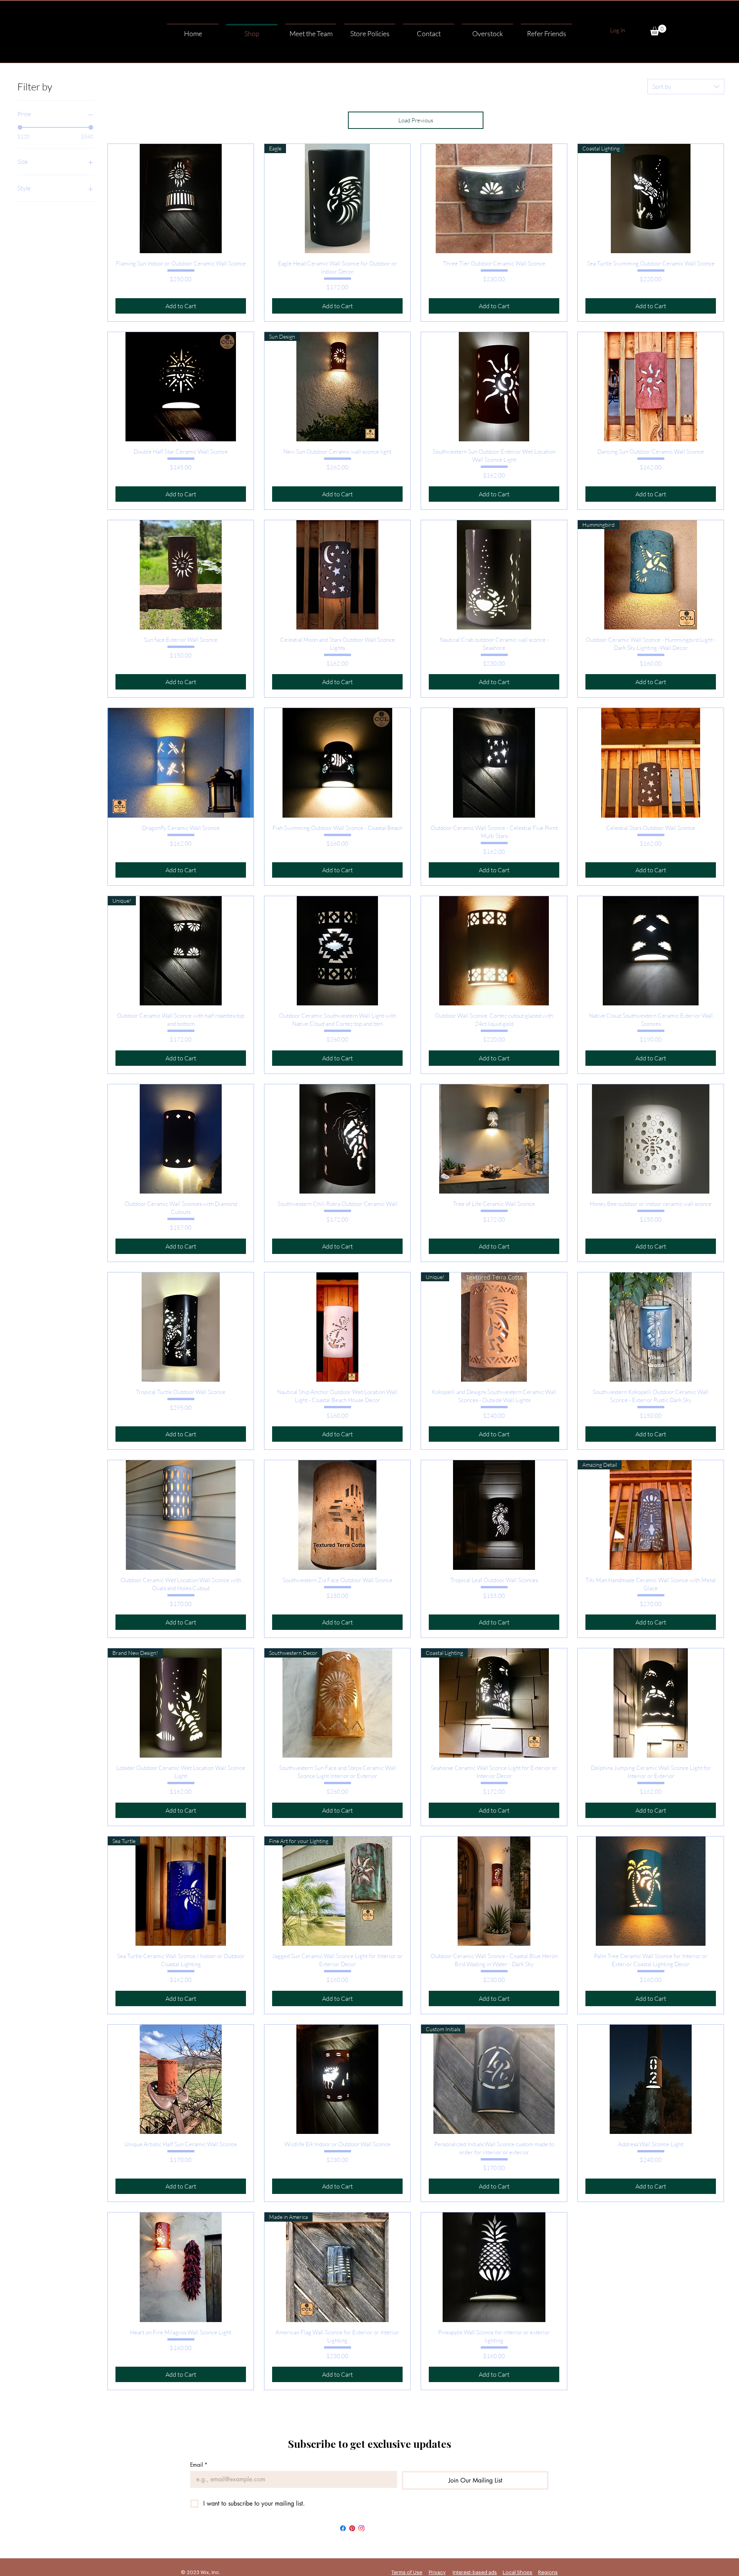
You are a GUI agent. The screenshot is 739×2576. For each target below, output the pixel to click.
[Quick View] (181, 199)
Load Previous (416, 120)
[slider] (20, 127)
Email (199, 2465)
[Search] (550, 25)
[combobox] (686, 87)
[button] (658, 30)
